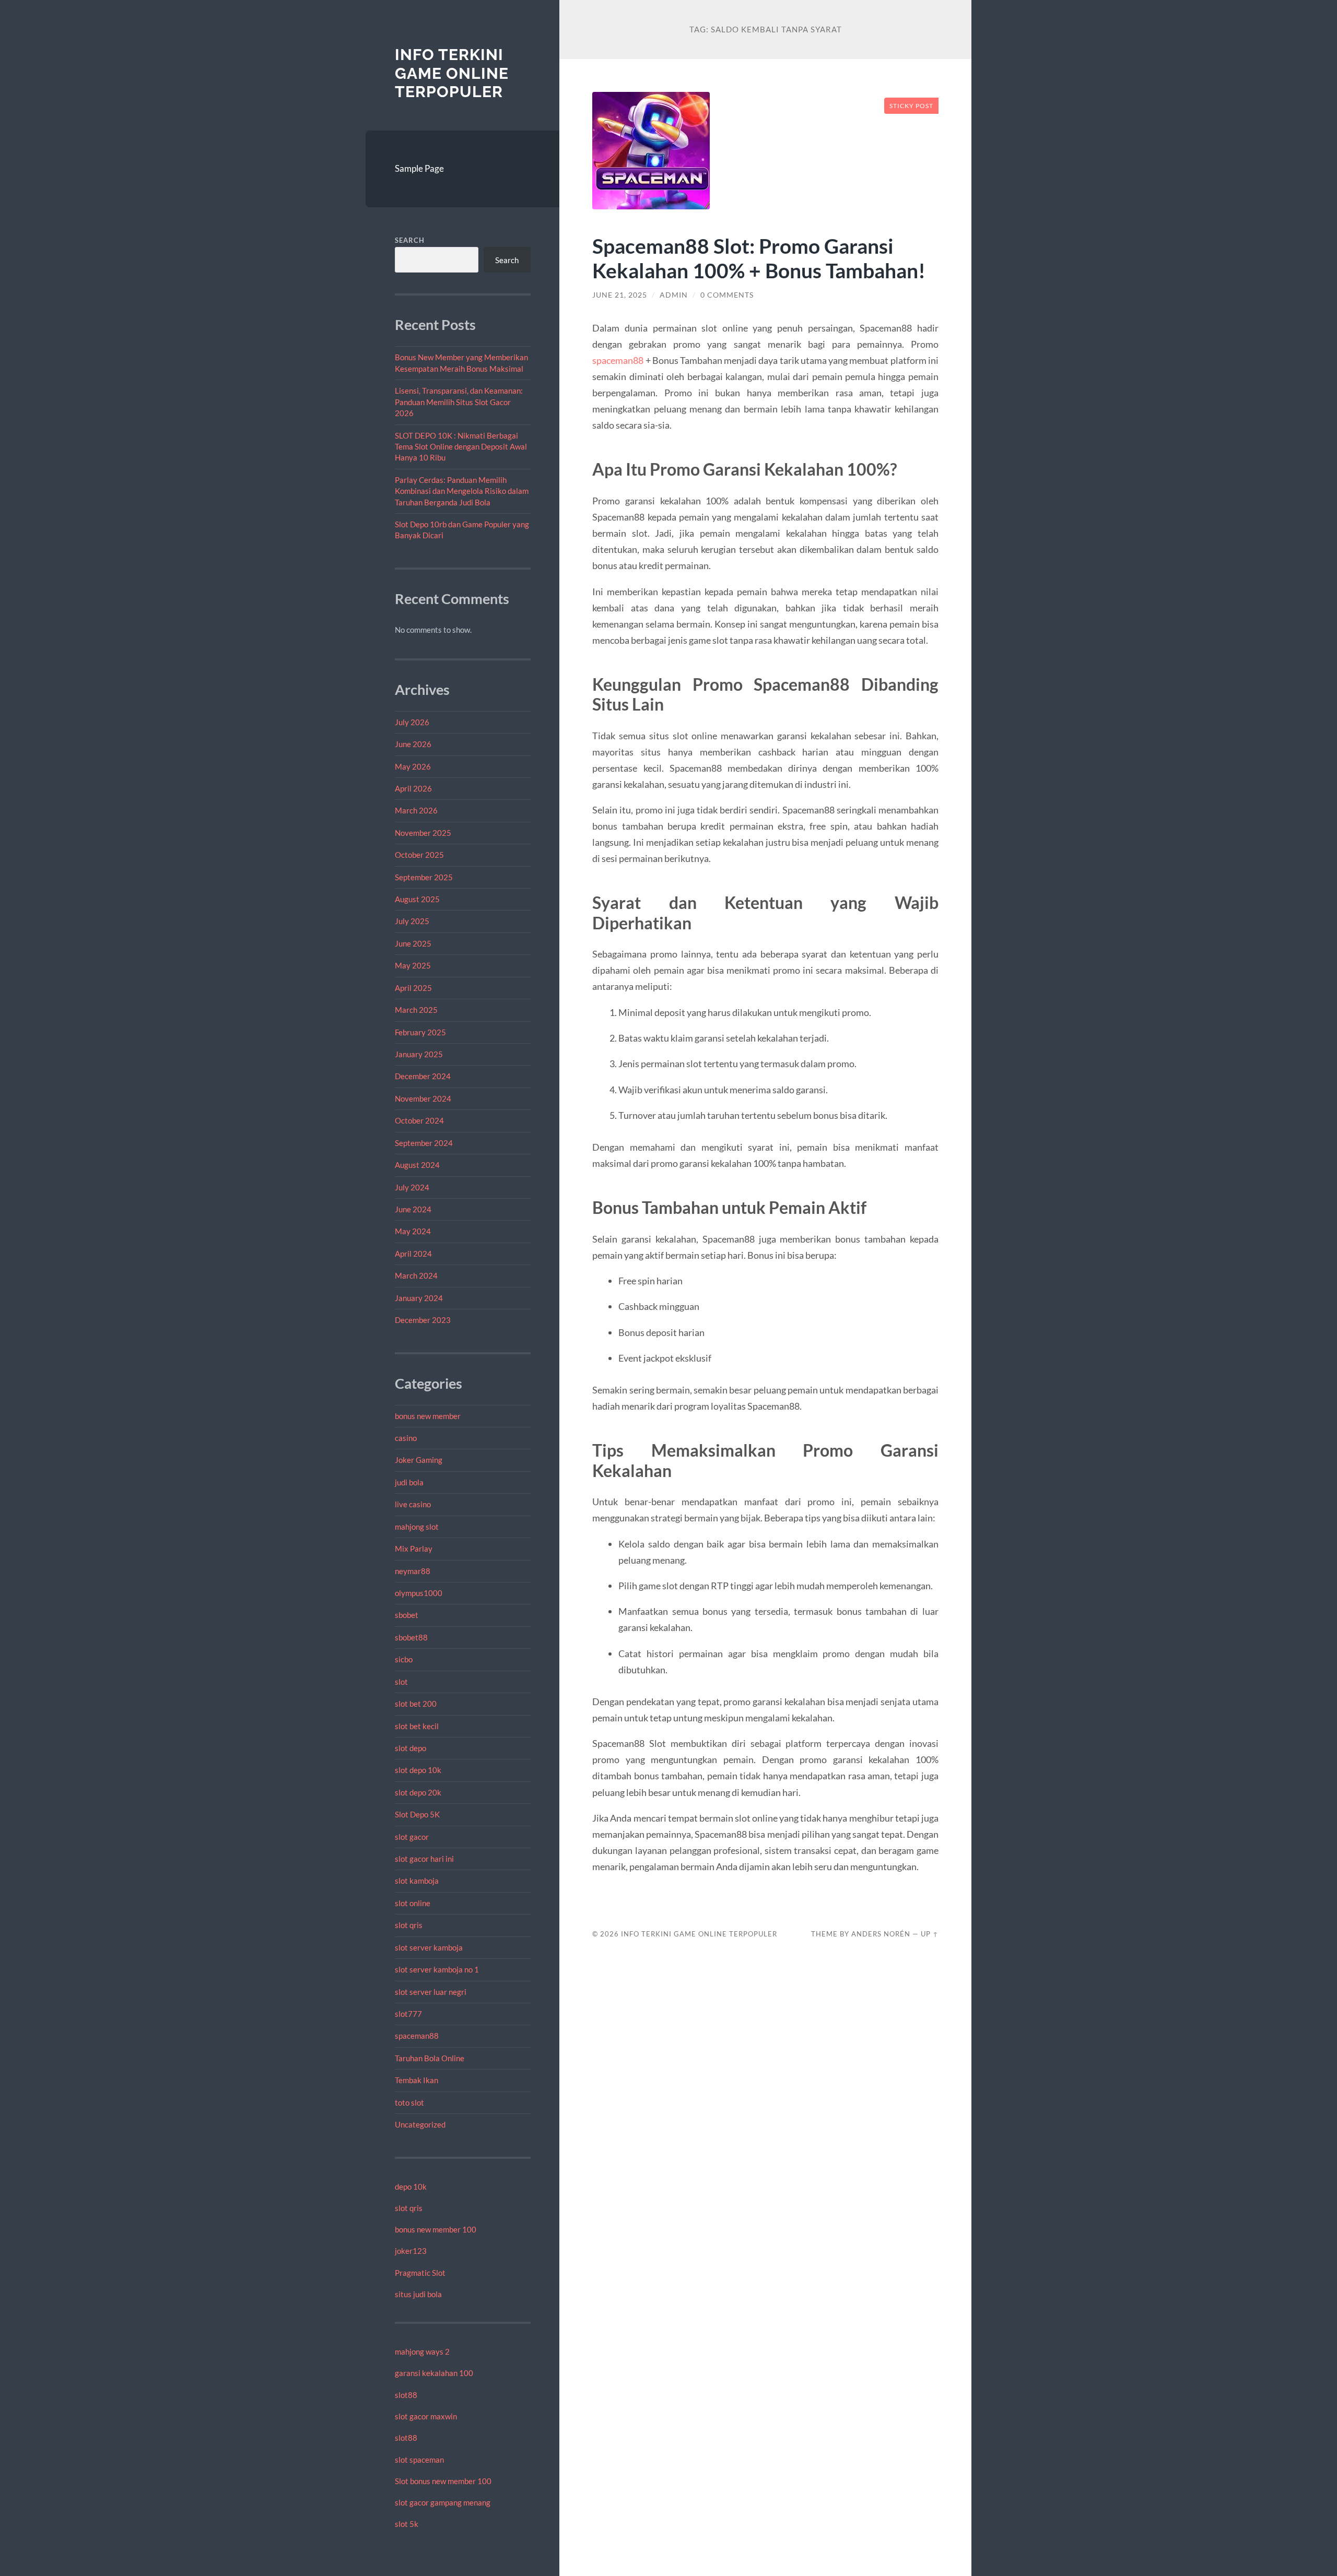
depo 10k (411, 2187)
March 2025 (416, 1010)
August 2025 (417, 899)
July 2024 (412, 1187)
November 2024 (423, 1098)
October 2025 (419, 855)
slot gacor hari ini (424, 1859)
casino (406, 1438)
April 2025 (413, 988)
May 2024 (413, 1231)
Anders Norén (881, 1934)
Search (410, 240)
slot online (413, 1903)
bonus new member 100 (436, 2229)
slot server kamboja (429, 1947)
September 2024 (424, 1143)
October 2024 (419, 1120)
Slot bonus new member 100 (443, 2481)
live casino (413, 1504)
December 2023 (423, 1320)
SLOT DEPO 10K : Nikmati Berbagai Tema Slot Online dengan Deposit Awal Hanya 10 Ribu (461, 447)
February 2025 (420, 1032)
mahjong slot (417, 1527)
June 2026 (413, 744)
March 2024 (416, 1275)
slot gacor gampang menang (443, 2502)
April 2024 (413, 1254)
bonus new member (428, 1416)
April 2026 (413, 788)
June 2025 (413, 943)
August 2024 (417, 1165)
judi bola (409, 1482)
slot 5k (407, 2524)
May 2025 (413, 965)
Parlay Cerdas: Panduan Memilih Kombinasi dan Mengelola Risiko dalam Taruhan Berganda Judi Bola (462, 491)
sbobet (407, 1615)
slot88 (406, 2395)
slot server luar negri (431, 1992)
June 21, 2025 (620, 295)
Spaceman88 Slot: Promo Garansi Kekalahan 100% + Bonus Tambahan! (759, 258)
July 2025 (412, 921)
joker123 (411, 2251)
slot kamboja (417, 1881)
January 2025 (419, 1054)
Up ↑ (930, 1934)
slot (401, 1682)
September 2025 (424, 877)
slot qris (409, 1925)
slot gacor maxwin (426, 2416)
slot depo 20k (418, 1792)
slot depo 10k (418, 1770)
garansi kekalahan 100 (434, 2373)
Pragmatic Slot (420, 2273)
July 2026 (412, 722)
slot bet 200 (416, 1704)
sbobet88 (411, 1637)
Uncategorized (420, 2124)
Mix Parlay (414, 1549)
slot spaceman (419, 2460)
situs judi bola (418, 2294)
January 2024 (419, 1298)
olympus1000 (419, 1593)
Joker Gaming (419, 1460)
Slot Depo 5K (417, 1814)
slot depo (411, 1748)
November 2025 (423, 833)
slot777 (408, 2014)
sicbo (404, 1659)
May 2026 (413, 766)
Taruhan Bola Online (430, 2058)
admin (674, 295)
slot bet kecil (417, 1726)
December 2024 (423, 1076)
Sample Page (419, 168)
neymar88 (413, 1571)
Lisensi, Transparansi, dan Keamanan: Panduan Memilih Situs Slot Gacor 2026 (459, 402)
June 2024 (413, 1209)
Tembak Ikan (417, 2080)
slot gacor (412, 1837)
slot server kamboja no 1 (437, 1969)
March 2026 (416, 810)
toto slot (409, 2102)
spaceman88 (417, 2036)
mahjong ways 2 (422, 2352)
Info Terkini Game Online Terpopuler (452, 73)
